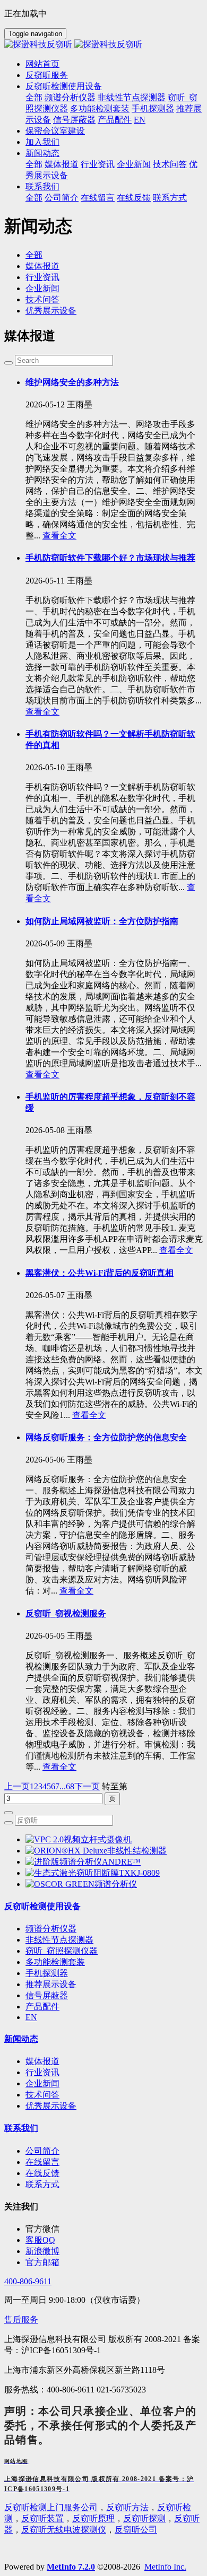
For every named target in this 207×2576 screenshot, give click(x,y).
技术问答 (42, 299)
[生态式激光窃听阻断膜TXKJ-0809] (93, 1873)
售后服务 (21, 2320)
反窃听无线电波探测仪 (64, 2530)
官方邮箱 (42, 2262)
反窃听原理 (93, 2518)
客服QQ (40, 2240)
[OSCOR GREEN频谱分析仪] (81, 1884)
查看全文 (59, 536)
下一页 (87, 1786)
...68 (67, 1786)
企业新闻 (42, 288)
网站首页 (42, 64)
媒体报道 (42, 266)
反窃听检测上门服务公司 (51, 2507)
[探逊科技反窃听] (103, 45)
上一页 (17, 1786)
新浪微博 (42, 2251)
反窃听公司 (136, 2530)
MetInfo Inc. (165, 2567)
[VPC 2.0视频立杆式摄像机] (79, 1839)
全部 (34, 97)
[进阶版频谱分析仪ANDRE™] (83, 1862)
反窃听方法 (127, 2507)
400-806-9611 (28, 2281)
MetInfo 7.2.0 (71, 2567)
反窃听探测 (144, 2518)
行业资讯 (42, 277)
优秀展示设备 (51, 311)
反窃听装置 (42, 2518)
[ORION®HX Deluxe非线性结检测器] (96, 1851)
